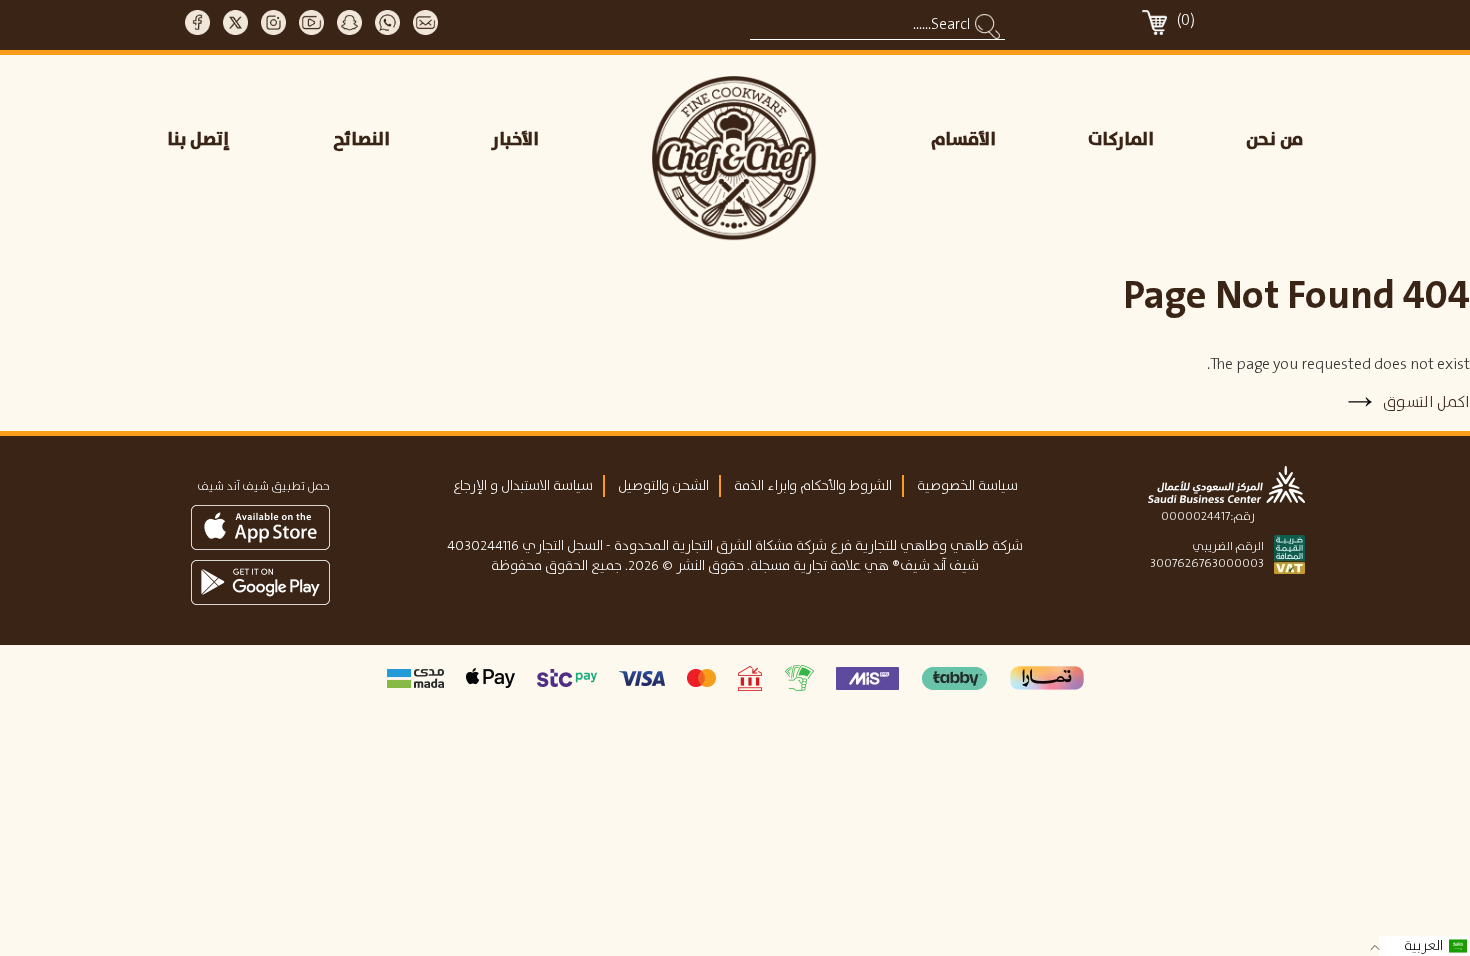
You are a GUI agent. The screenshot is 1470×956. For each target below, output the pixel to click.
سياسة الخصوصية (967, 486)
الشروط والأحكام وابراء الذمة (813, 486)
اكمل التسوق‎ (1425, 402)
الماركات (1121, 140)
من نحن (1274, 140)
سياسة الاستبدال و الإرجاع (523, 486)
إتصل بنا (198, 140)
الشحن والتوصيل (663, 486)
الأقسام (963, 140)
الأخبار (515, 140)
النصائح (361, 140)
